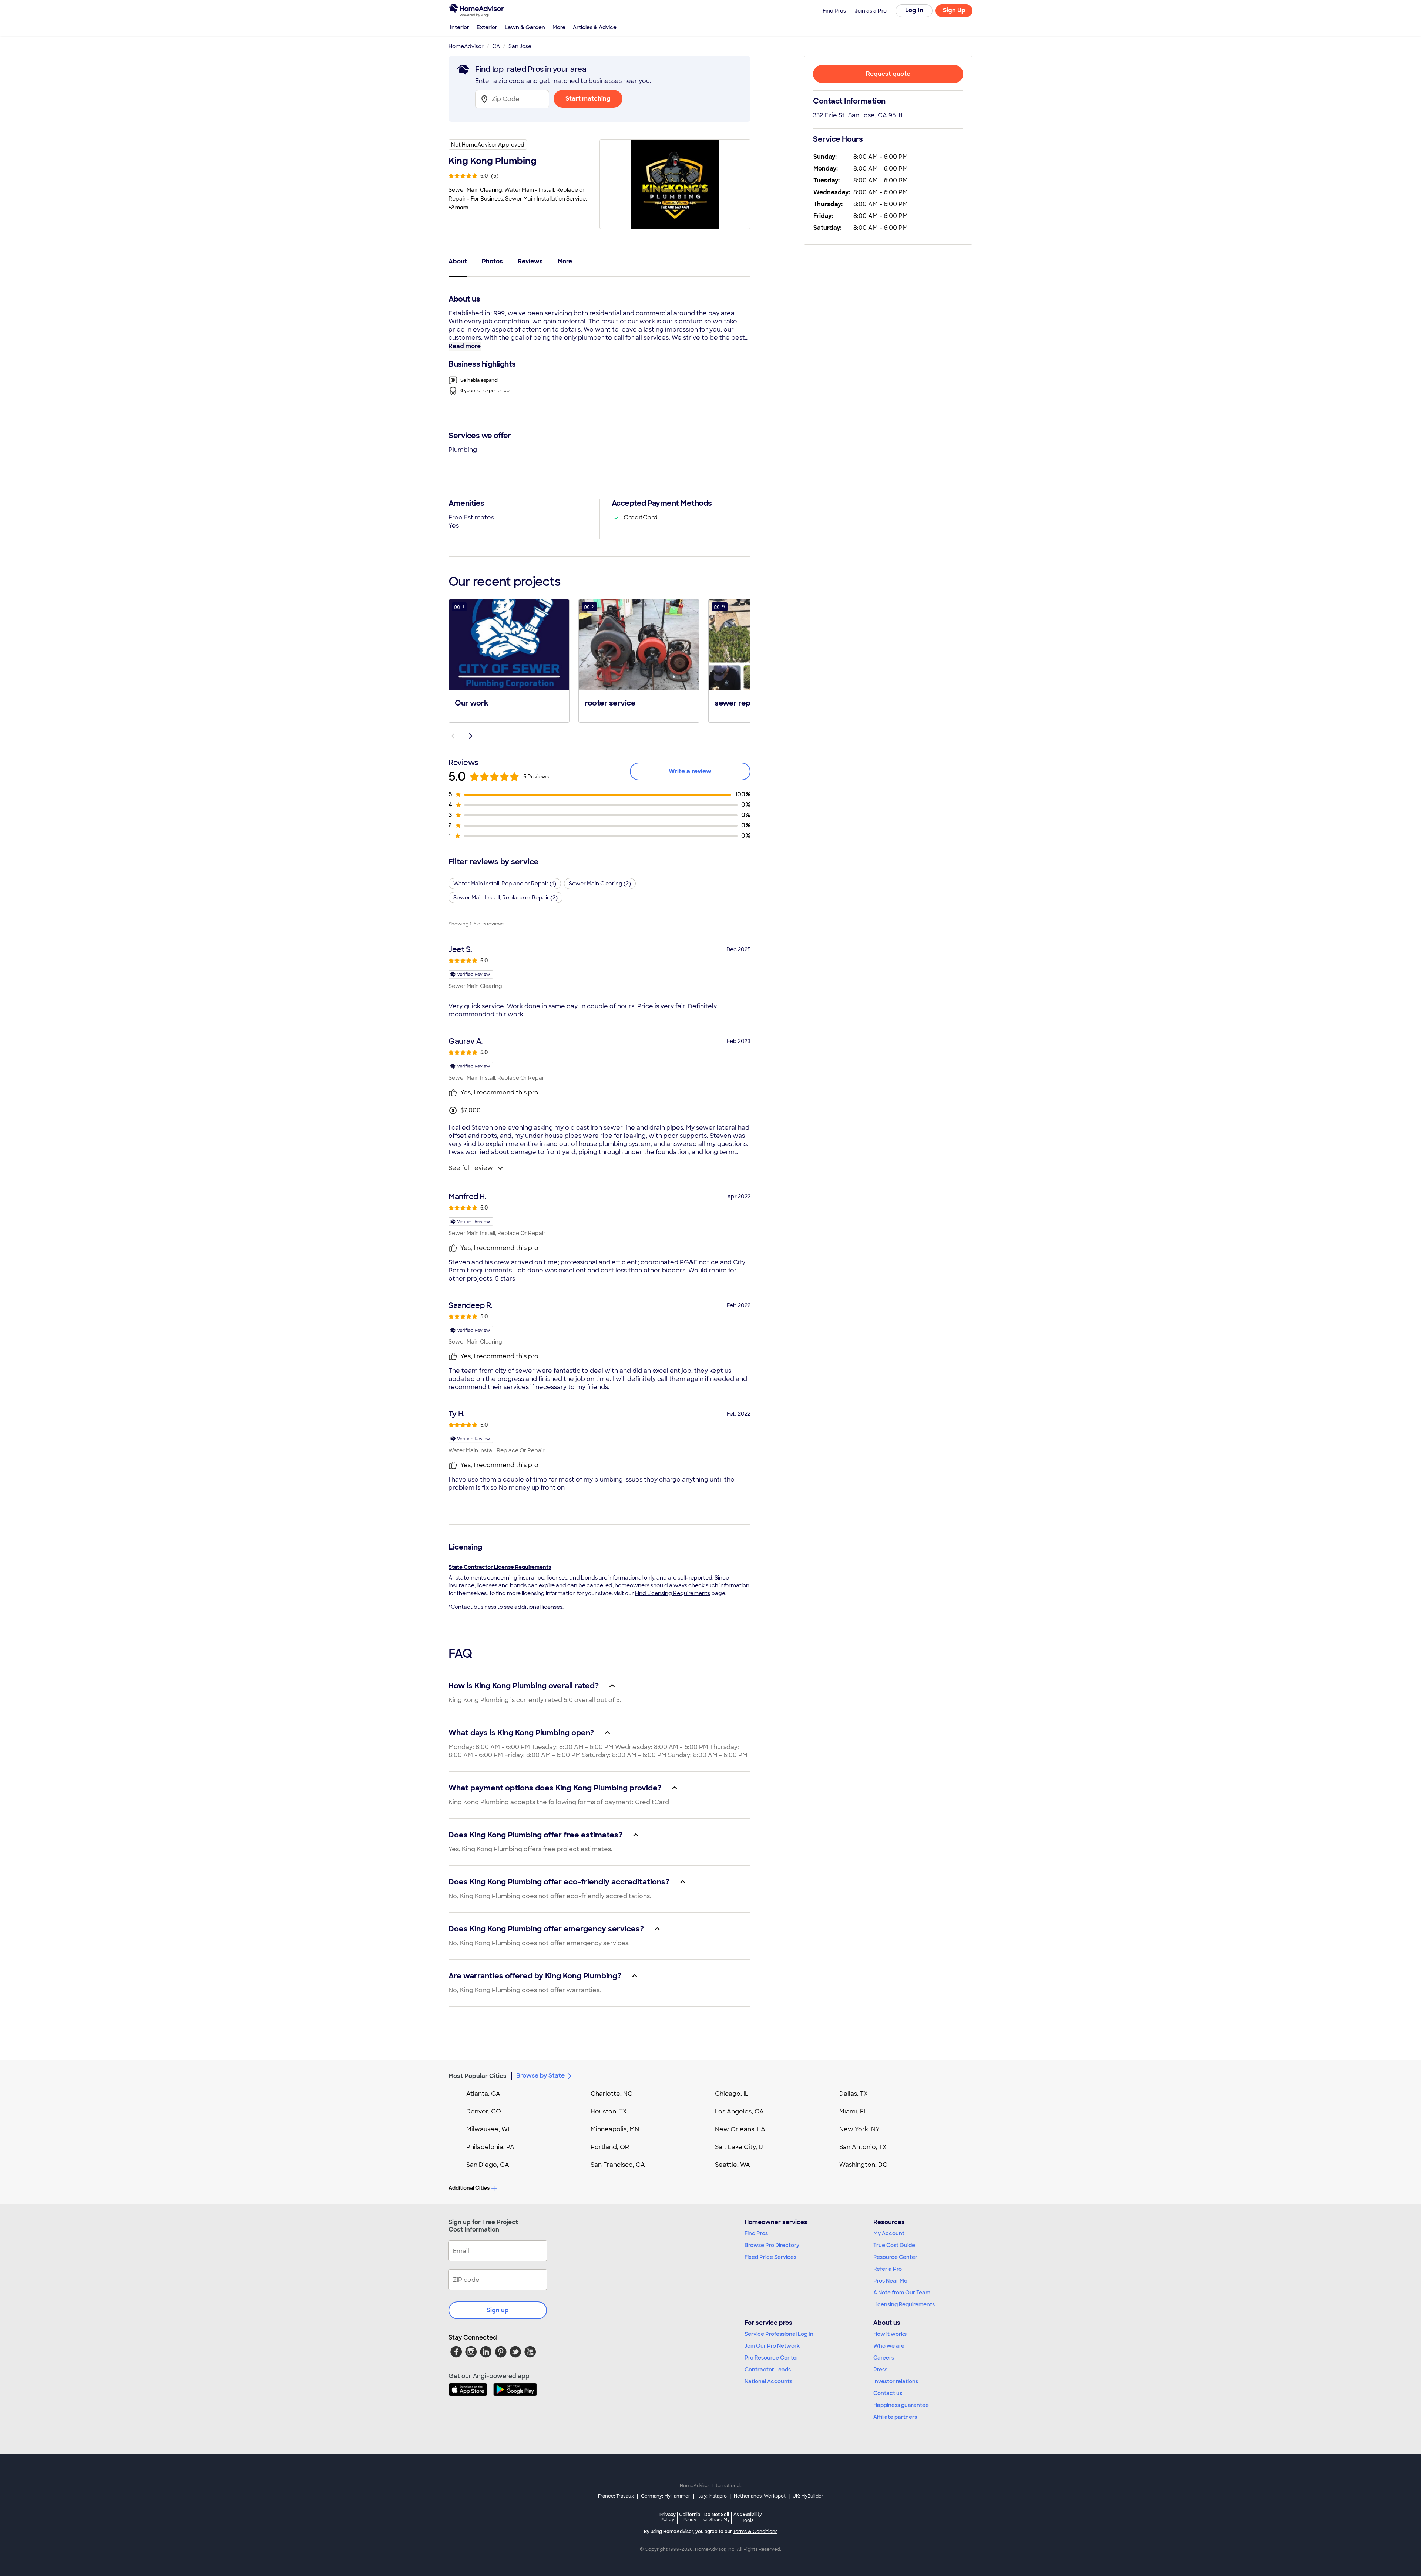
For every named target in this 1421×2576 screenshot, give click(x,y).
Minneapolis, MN (615, 2129)
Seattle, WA (733, 2165)
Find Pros (756, 2233)
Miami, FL (853, 2111)
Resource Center (895, 2257)
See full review (471, 1168)
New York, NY (859, 2129)
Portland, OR (610, 2147)
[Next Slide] (471, 736)
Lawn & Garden (525, 27)
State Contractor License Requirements (500, 1567)
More (559, 27)
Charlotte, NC (612, 2094)
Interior (460, 27)
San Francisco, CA (618, 2165)
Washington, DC (863, 2165)
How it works (890, 2334)
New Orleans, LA (740, 2129)
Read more (465, 346)
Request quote (888, 74)
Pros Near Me (890, 2281)
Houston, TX (609, 2111)
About (458, 261)
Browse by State (540, 2076)
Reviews (530, 261)
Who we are (889, 2346)
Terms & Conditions (755, 2532)
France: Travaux (616, 2496)
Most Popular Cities (478, 2076)
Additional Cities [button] (469, 2188)
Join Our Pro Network (772, 2346)
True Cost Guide (894, 2245)
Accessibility (748, 2518)
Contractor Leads (768, 2370)
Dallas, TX (854, 2094)
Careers (884, 2358)
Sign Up (954, 10)
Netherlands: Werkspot (760, 2496)
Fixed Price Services (770, 2257)
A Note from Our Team (902, 2293)
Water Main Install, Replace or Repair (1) (505, 884)
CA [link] (496, 46)
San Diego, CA (488, 2165)
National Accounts (768, 2381)
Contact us (888, 2393)
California (690, 2517)
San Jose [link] (520, 46)
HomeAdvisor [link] (466, 46)
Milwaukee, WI (488, 2129)
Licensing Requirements (904, 2304)
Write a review (690, 771)
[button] (509, 660)
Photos (492, 261)
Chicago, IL (732, 2094)
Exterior (487, 27)
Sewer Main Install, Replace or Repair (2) (505, 898)
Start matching (588, 99)
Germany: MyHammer (666, 2496)
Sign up (498, 2310)
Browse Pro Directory (772, 2245)
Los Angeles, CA (739, 2111)
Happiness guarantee (901, 2405)
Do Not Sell (717, 2517)
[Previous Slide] (453, 736)
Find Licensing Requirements (673, 1593)
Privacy (668, 2517)
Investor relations (896, 2381)
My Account (889, 2233)
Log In (914, 10)
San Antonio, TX (863, 2147)
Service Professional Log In (779, 2334)
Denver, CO (484, 2111)
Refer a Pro (888, 2269)
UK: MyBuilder (808, 2496)
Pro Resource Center (772, 2358)
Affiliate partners (895, 2417)
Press (880, 2370)
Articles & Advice (595, 27)
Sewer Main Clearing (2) (600, 884)
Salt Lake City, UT (741, 2147)
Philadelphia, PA (490, 2147)
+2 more (458, 208)
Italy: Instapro (712, 2496)
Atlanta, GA (483, 2094)
